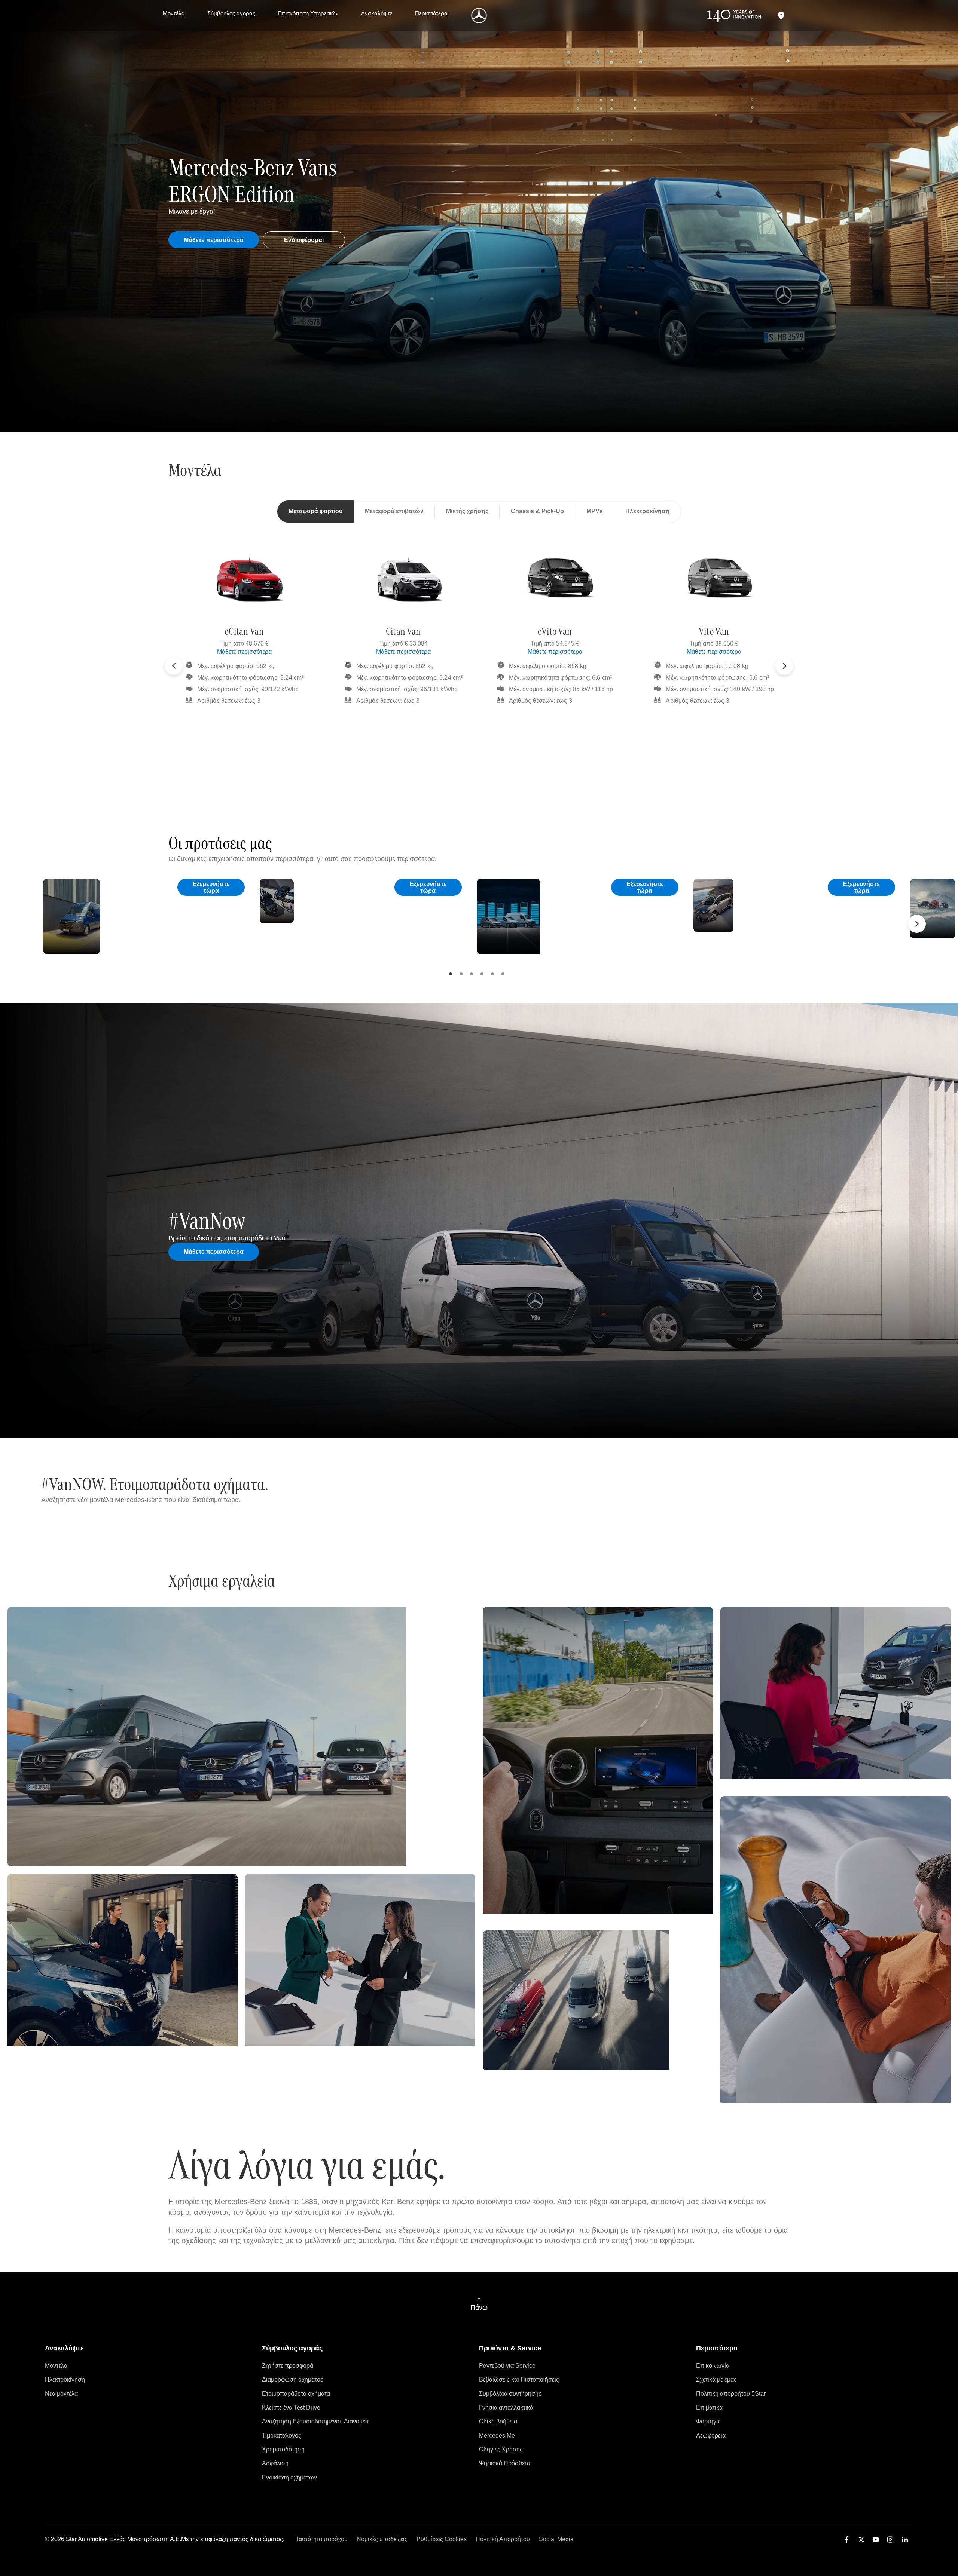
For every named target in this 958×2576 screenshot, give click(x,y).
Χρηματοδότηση (283, 2449)
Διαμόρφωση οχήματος (293, 2379)
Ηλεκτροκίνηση (65, 2379)
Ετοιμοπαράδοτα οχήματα (296, 2394)
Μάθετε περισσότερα (244, 652)
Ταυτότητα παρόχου (322, 2539)
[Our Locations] (781, 16)
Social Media (556, 2539)
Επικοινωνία (713, 2366)
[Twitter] (861, 2540)
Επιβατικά (709, 2407)
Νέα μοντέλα (61, 2394)
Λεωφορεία (711, 2436)
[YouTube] (876, 2540)
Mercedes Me (497, 2436)
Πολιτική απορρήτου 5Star (731, 2394)
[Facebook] (847, 2540)
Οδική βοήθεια (498, 2421)
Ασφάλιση (275, 2463)
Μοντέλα (56, 2366)
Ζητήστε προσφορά (288, 2366)
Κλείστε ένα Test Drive (291, 2407)
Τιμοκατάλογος (282, 2436)
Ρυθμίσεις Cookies (442, 2539)
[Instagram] (890, 2540)
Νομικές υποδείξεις (382, 2539)
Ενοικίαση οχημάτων (289, 2477)
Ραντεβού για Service (507, 2366)
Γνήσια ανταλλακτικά (506, 2407)
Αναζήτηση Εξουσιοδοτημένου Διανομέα (315, 2421)
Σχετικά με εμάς (716, 2379)
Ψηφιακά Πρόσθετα (505, 2463)
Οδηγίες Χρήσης (501, 2449)
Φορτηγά (708, 2421)
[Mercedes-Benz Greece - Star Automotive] (479, 16)
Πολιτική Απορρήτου (503, 2539)
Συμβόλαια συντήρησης (510, 2394)
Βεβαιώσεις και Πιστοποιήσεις (519, 2379)
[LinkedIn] (905, 2540)
